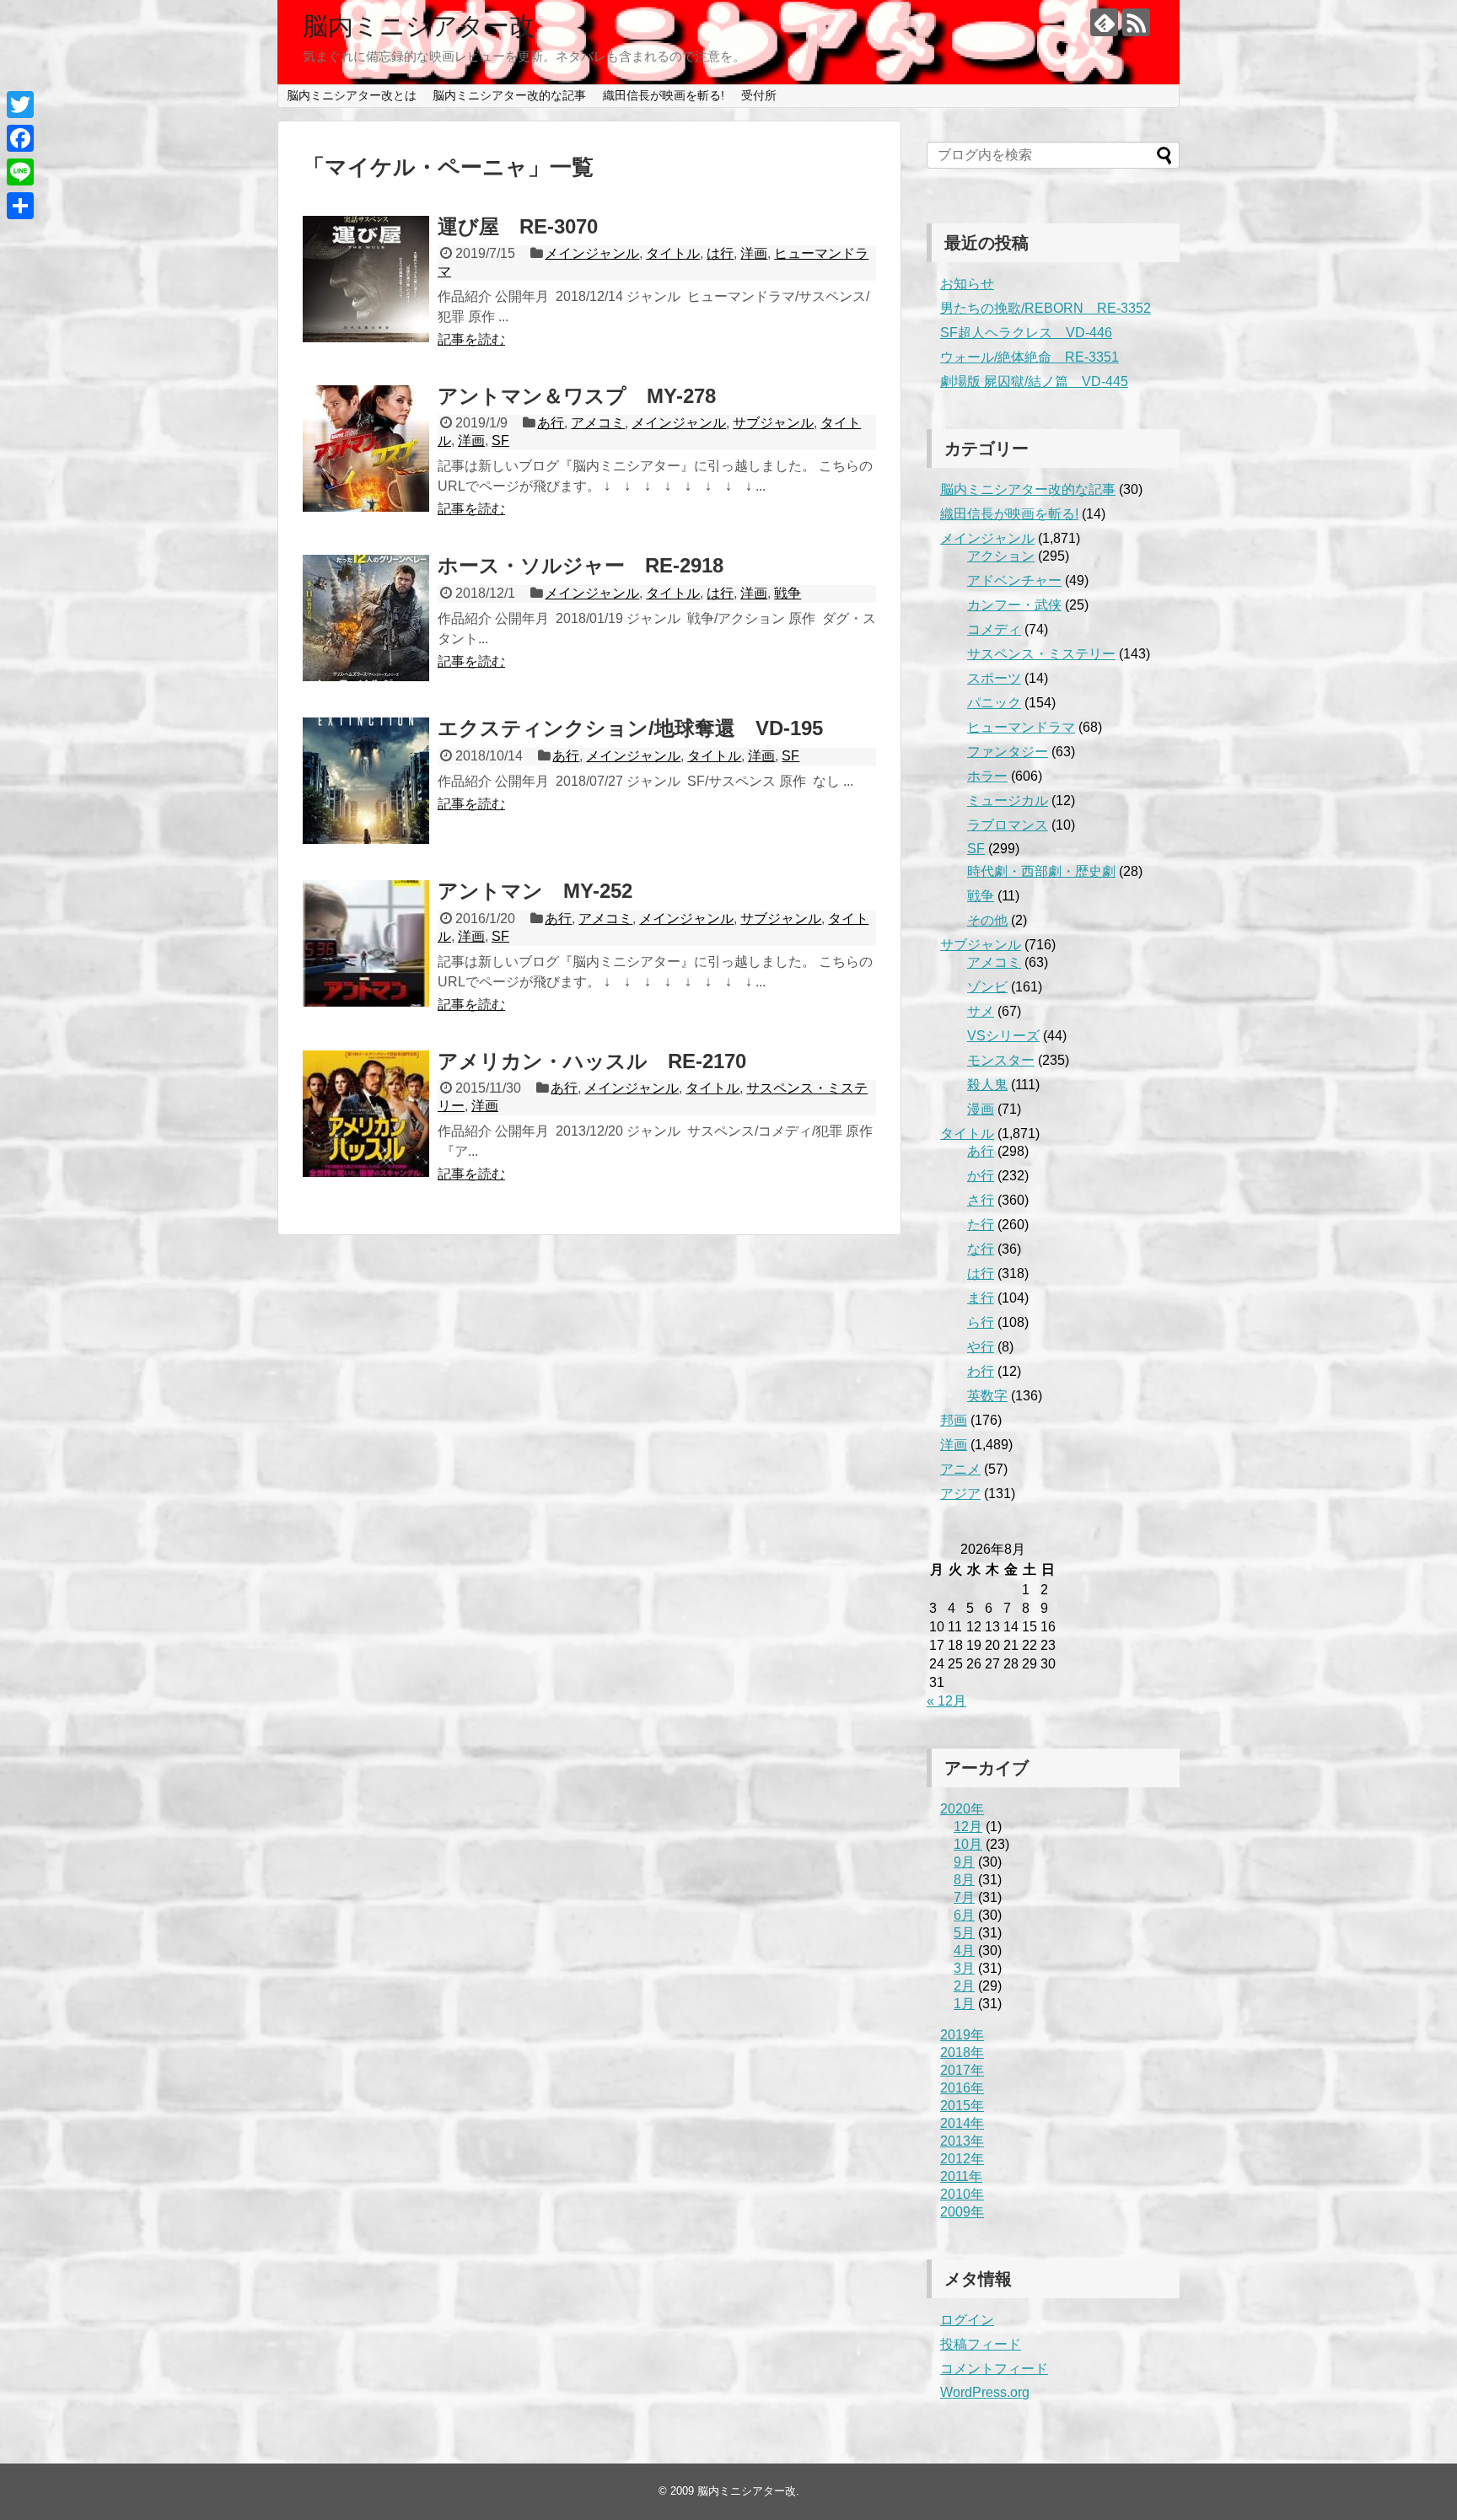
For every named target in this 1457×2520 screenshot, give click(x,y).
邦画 (954, 1420)
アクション (1001, 556)
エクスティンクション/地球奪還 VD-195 (630, 728)
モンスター (1001, 1060)
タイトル (673, 253)
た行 (981, 1225)
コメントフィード (994, 2369)
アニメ (960, 1469)
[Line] (20, 172)
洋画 (754, 253)
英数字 (987, 1396)
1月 (964, 2004)
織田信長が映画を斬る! (664, 95)
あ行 (551, 423)
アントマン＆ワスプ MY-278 (577, 396)
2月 (964, 1986)
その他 (987, 920)
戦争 (788, 593)
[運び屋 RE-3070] (366, 279)
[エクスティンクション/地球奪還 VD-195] (366, 781)
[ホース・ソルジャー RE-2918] (366, 618)
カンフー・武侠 (1014, 605)
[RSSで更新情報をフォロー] (1136, 22)
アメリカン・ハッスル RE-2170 (592, 1061)
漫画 (981, 1109)
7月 (964, 1897)
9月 (964, 1862)
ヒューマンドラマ (1021, 727)
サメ (981, 1011)
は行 (720, 253)
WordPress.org (985, 2392)
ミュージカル (1008, 801)
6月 (964, 1915)
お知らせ (967, 284)
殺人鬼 (987, 1085)
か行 (981, 1176)
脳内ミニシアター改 (419, 26)
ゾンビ (987, 987)
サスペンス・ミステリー (1041, 654)
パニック (994, 703)
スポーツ (994, 678)
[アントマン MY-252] (366, 943)
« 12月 (946, 1701)
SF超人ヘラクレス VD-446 (1026, 333)
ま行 (981, 1298)
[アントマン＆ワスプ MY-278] (366, 449)
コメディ (994, 629)
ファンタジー (1008, 752)
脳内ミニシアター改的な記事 (509, 95)
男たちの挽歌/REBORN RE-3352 (1046, 308)
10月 (968, 1844)
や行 (981, 1347)
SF (500, 441)
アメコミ (598, 423)
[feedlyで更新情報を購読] (1104, 22)
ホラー (987, 776)
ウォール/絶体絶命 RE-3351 (1030, 357)
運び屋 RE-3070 (518, 226)
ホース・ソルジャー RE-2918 (581, 565)
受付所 (759, 95)
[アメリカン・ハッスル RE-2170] (366, 1114)
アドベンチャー (1014, 580)
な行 (981, 1249)
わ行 (981, 1371)
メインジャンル (592, 253)
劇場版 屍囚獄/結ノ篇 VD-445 (1034, 381)
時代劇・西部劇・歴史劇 (1041, 871)
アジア (960, 1494)
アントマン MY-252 (535, 891)
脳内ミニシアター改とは (352, 95)
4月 (964, 1950)
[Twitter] (20, 105)
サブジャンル (773, 423)
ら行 (981, 1322)
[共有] (20, 206)
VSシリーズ (1003, 1036)
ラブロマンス (1008, 825)
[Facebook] (20, 138)
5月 (964, 1933)
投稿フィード (981, 2344)
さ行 (981, 1200)
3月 (964, 1968)
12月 (968, 1827)
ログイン (967, 2320)
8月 (964, 1880)
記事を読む (471, 339)
